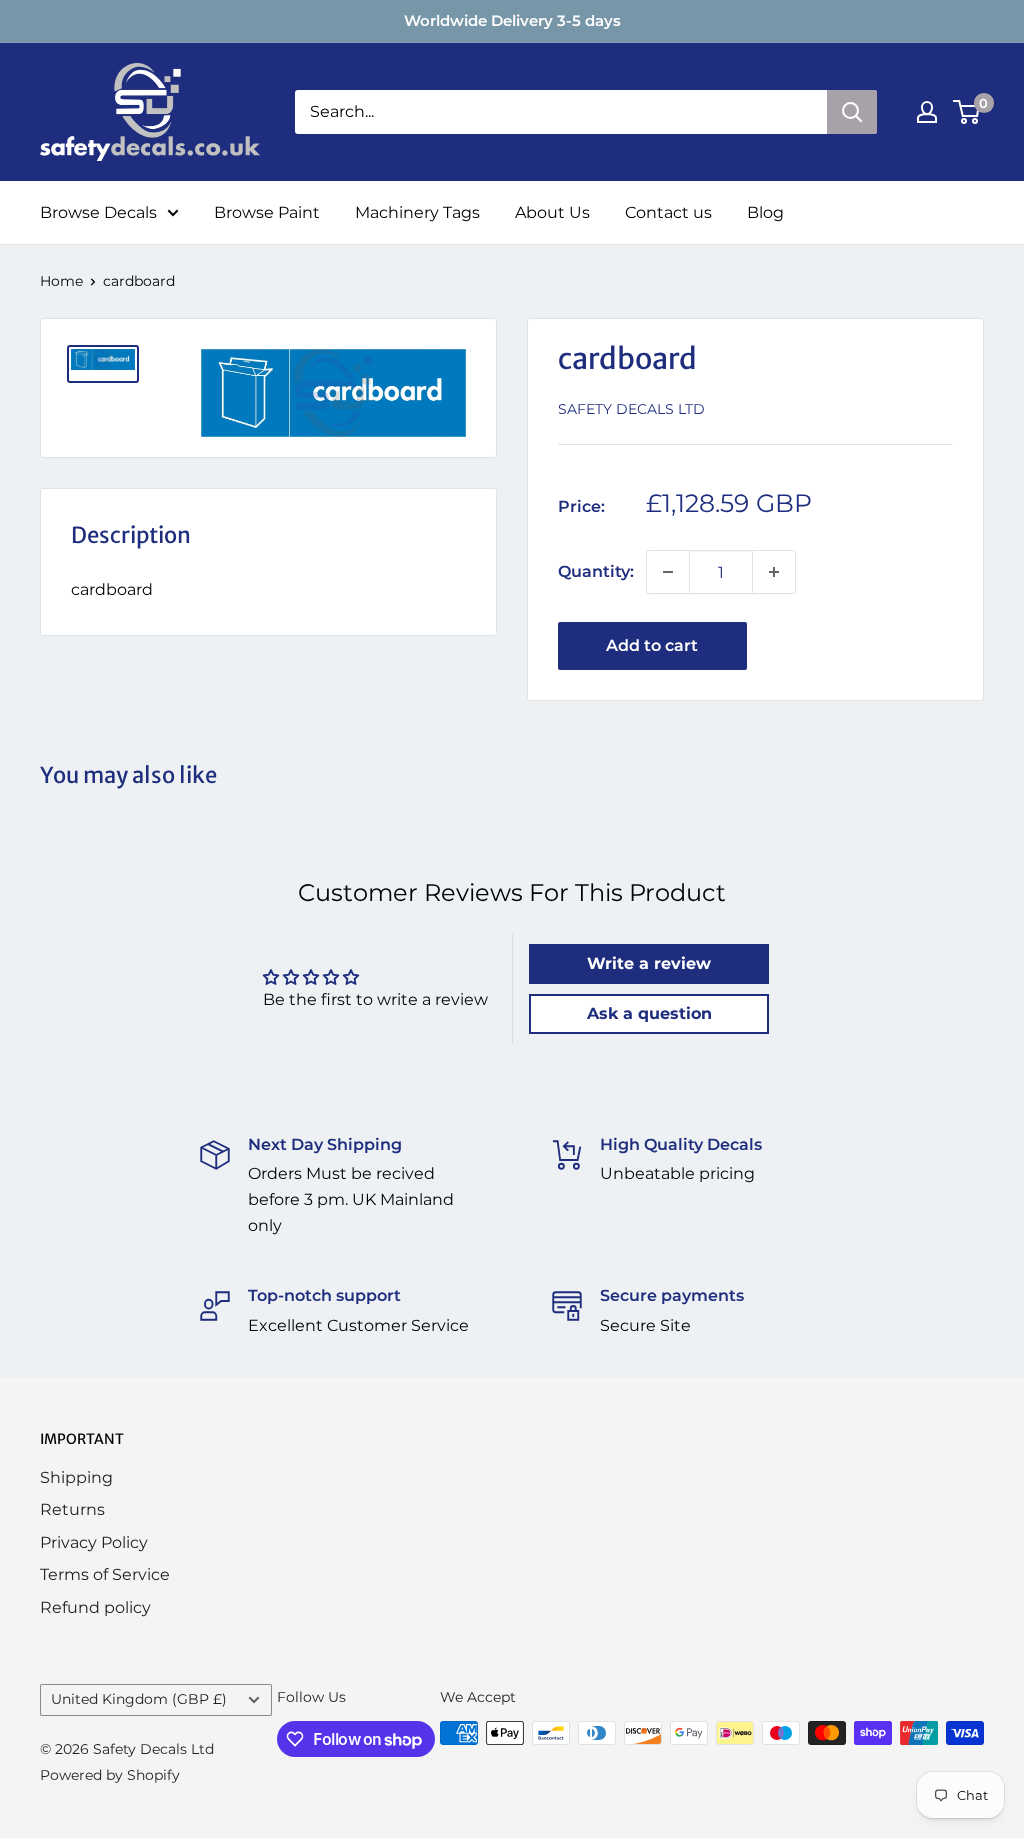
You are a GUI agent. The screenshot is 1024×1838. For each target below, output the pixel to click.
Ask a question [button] (649, 1013)
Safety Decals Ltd (631, 409)
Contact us (668, 212)
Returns (72, 1509)
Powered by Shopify (110, 1775)
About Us (552, 212)
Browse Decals (98, 212)
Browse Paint (267, 212)
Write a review (649, 963)
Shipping (76, 1477)
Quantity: (596, 571)
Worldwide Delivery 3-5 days (512, 20)
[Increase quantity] (774, 572)
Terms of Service (105, 1574)
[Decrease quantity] (668, 572)
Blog (765, 212)
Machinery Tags (417, 212)
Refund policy (95, 1607)
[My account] (927, 112)
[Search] (852, 112)
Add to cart (652, 645)
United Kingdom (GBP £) (139, 1699)
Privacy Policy (94, 1542)
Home (61, 281)
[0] (967, 112)
